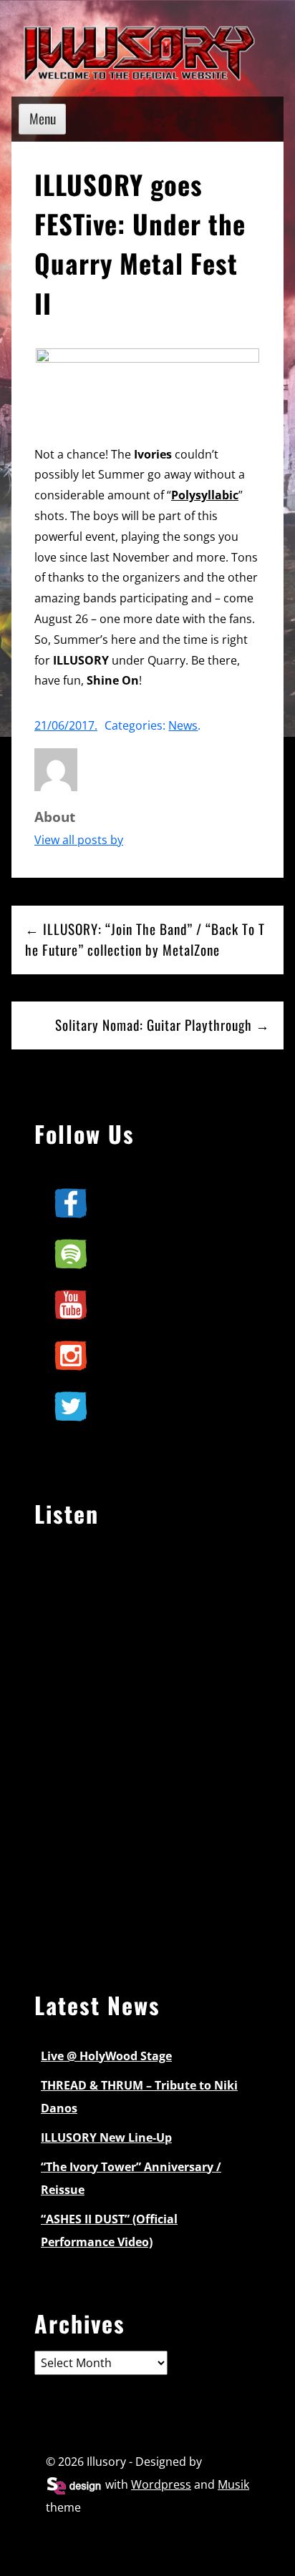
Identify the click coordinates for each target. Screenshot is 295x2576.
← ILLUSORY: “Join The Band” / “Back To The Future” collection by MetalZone (145, 939)
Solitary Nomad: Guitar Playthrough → (163, 1025)
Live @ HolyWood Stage (106, 2056)
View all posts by (79, 840)
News (183, 725)
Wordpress (161, 2484)
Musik (233, 2484)
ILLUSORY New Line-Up (106, 2137)
